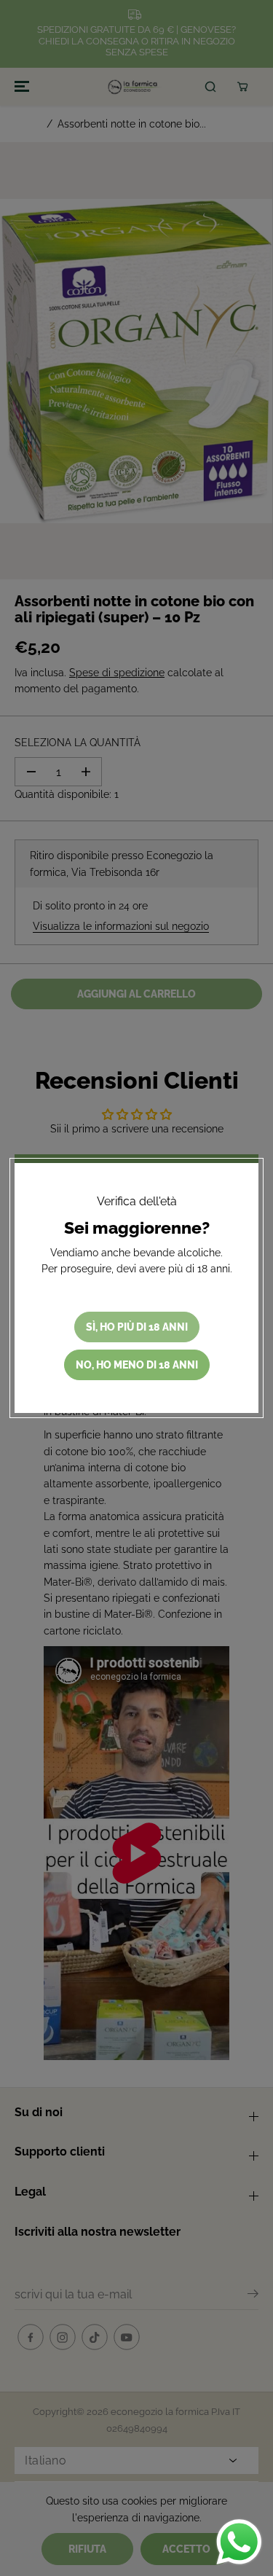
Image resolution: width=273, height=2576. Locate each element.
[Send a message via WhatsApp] (239, 2542)
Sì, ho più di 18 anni (137, 1327)
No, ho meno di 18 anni (137, 1365)
